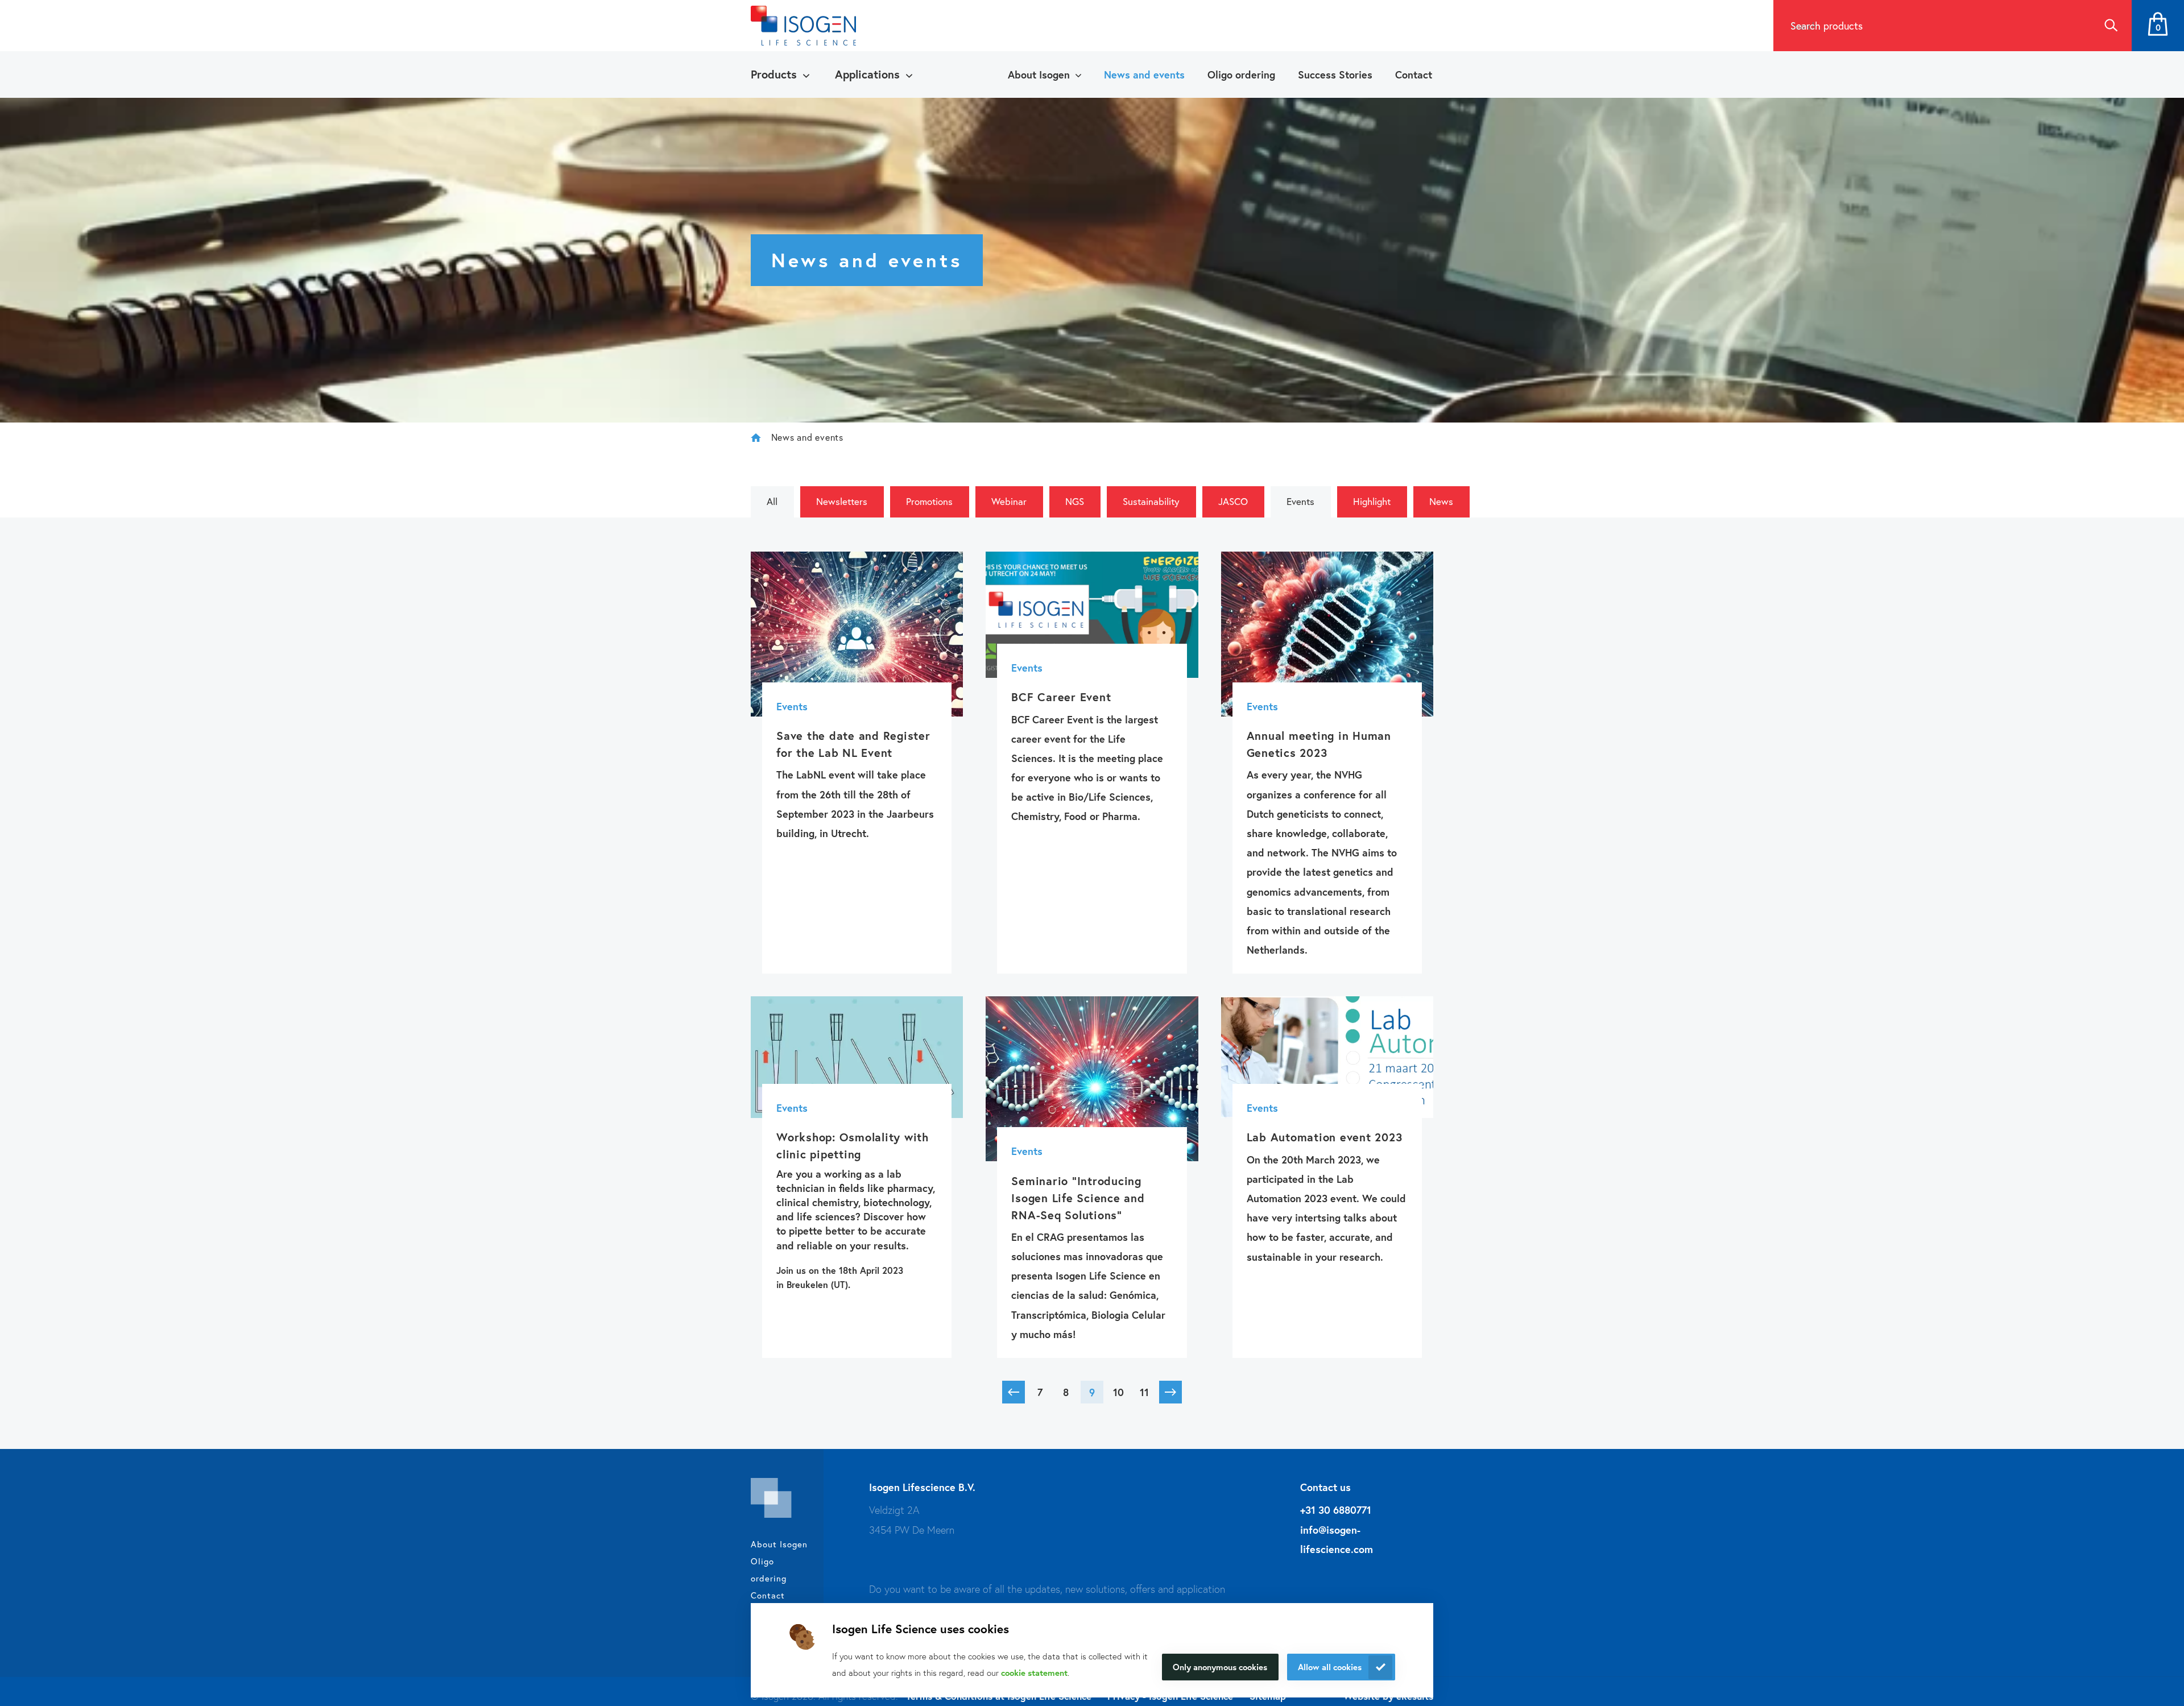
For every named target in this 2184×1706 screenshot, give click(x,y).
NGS (1075, 501)
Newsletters (842, 501)
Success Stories (1335, 74)
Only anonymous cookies (1220, 1667)
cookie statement (1034, 1672)
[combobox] (1931, 26)
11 (1144, 1392)
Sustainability (1151, 501)
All (772, 501)
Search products (1827, 26)
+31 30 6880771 (1336, 1510)
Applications (867, 74)
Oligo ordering (1241, 74)
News (1441, 501)
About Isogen (1039, 74)
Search (2111, 26)
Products (774, 74)
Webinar (1009, 501)
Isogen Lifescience (756, 437)
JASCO (1233, 501)
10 (1118, 1392)
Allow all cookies (1330, 1667)
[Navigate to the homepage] (803, 26)
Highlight (1372, 501)
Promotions (929, 501)
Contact (1414, 74)
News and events (1144, 74)
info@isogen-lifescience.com (1337, 1539)
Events (1300, 501)
